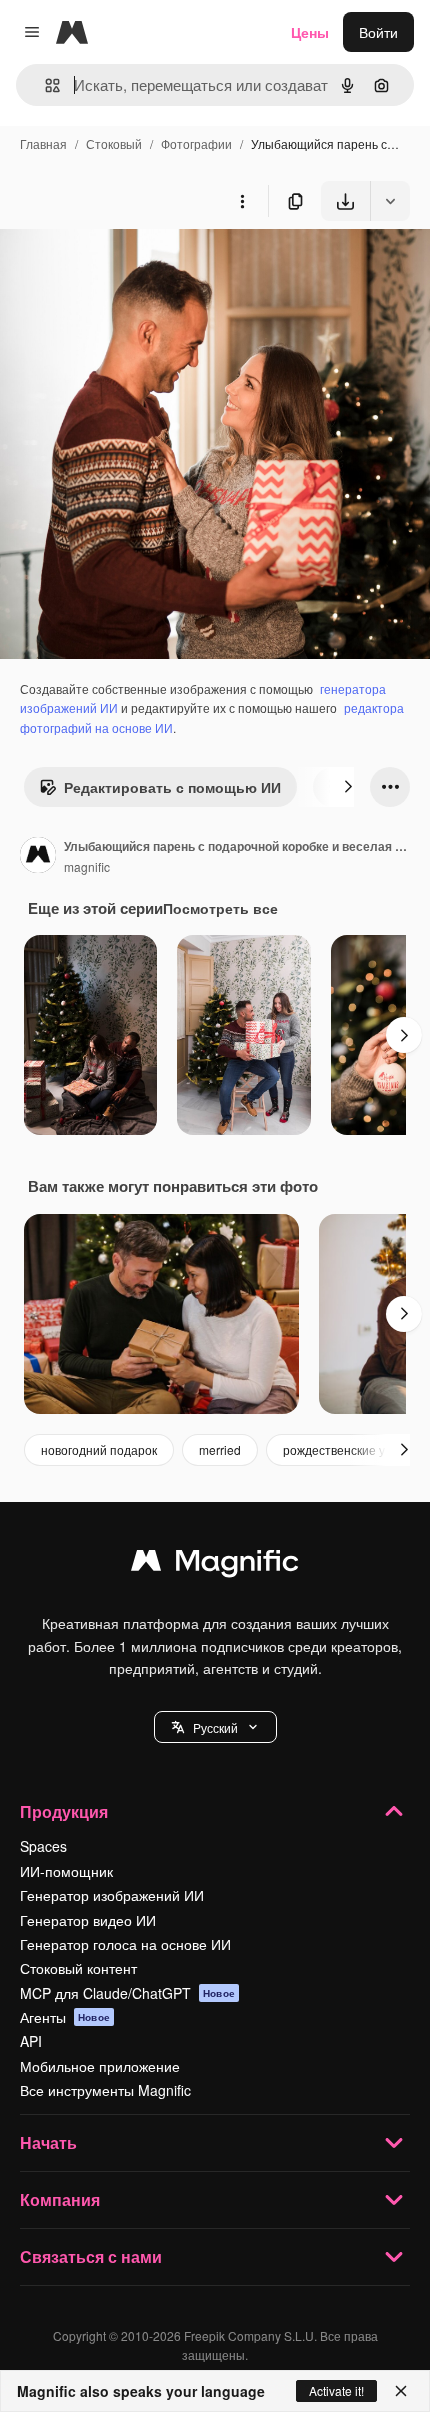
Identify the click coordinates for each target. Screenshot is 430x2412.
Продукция (64, 1811)
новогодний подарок (99, 1449)
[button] (215, 1727)
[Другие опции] (242, 201)
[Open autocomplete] (44, 85)
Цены (310, 32)
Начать (48, 2142)
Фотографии (196, 143)
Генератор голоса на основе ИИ (125, 1944)
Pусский (215, 1727)
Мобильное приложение (100, 2066)
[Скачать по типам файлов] (390, 201)
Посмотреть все (220, 908)
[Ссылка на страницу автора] (38, 857)
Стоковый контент (78, 1968)
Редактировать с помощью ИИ (172, 787)
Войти (378, 32)
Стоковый (114, 143)
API (31, 2041)
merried (220, 1449)
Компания (60, 2199)
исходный (134, 267)
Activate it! (336, 2390)
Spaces (43, 1846)
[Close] (401, 2391)
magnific (87, 866)
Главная (43, 143)
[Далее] (348, 787)
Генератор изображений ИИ (112, 1895)
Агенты (65, 2017)
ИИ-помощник (66, 1871)
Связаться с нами (91, 2256)
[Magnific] (215, 1565)
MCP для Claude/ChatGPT (127, 1993)
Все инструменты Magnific (105, 2090)
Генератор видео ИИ (88, 1920)
